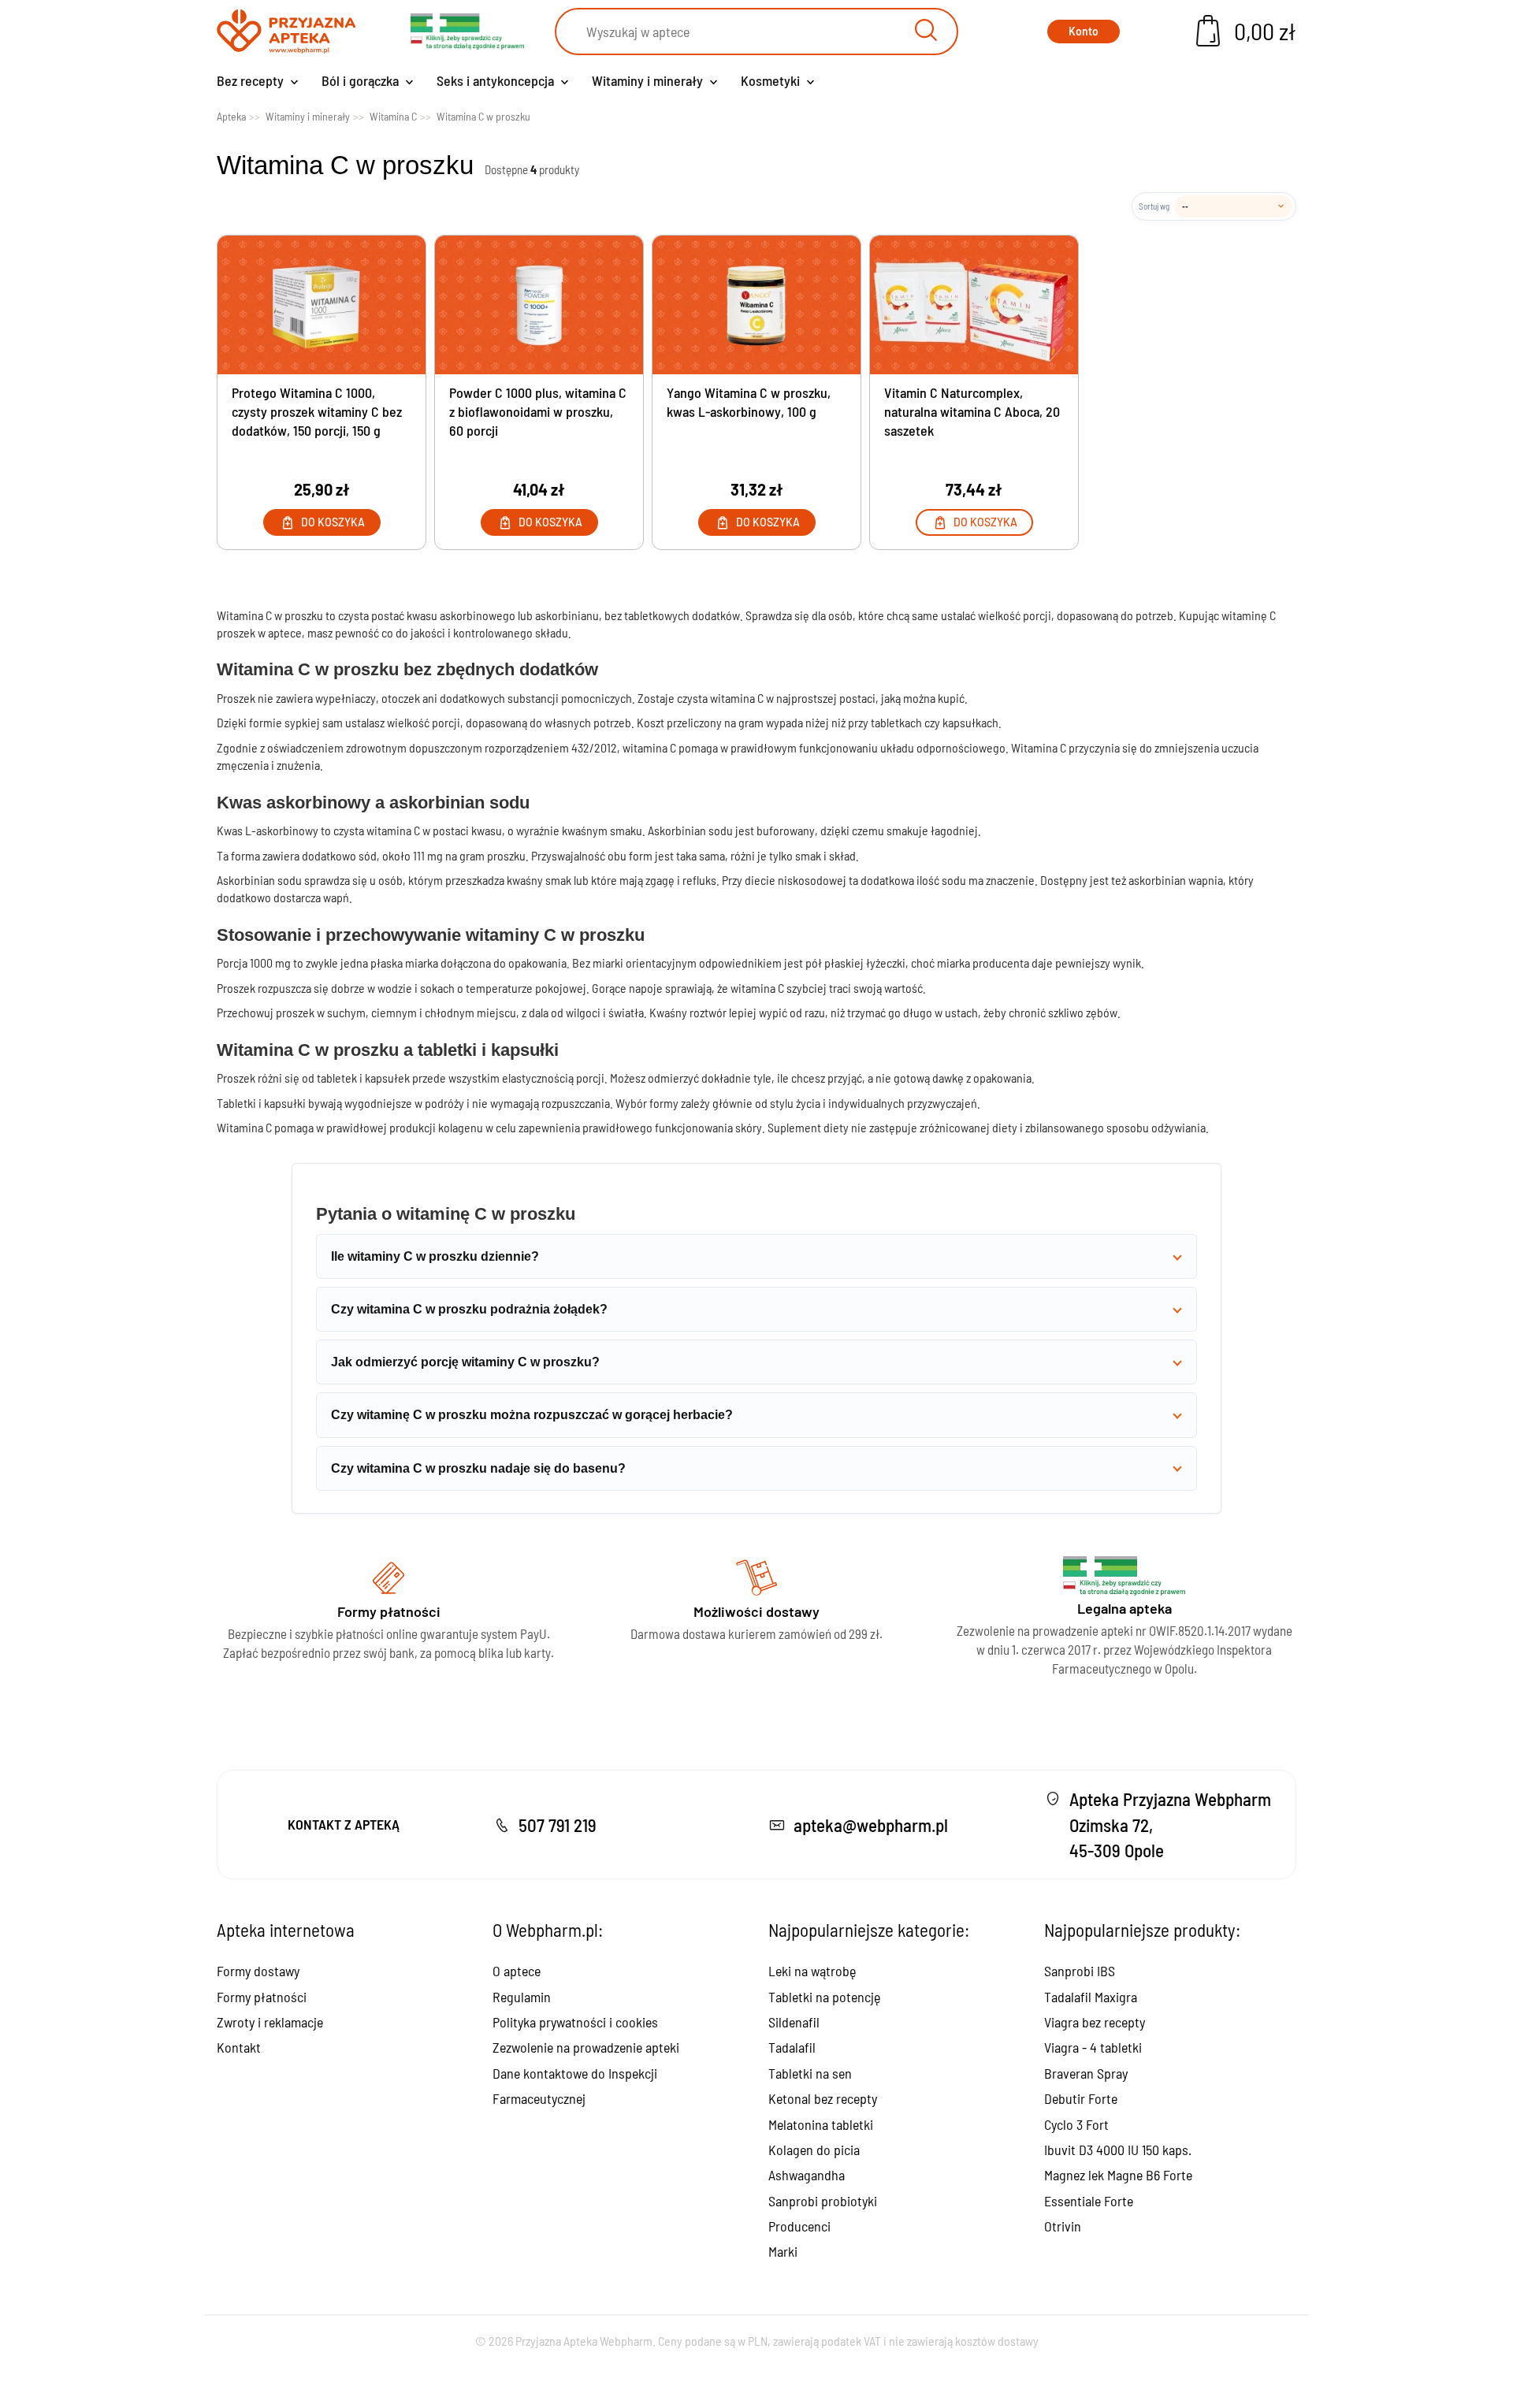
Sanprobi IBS (1080, 1971)
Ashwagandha (807, 2175)
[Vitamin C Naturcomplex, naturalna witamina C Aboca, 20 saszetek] (974, 305)
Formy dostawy (258, 1971)
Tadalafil (792, 2047)
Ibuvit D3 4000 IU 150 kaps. (1118, 2150)
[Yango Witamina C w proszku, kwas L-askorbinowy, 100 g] (756, 305)
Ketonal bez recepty (823, 2098)
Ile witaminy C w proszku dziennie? (435, 1256)
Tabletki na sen (810, 2073)
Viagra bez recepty (1095, 2022)
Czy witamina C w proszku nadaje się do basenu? (478, 1468)
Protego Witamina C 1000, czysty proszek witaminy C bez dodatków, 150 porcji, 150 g (317, 411)
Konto (1084, 31)
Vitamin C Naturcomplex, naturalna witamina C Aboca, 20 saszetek (972, 411)
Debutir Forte (1081, 2098)
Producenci (799, 2226)
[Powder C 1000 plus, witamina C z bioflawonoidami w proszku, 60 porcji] (539, 305)
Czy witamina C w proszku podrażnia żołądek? (469, 1309)
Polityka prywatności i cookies (575, 2022)
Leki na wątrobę (812, 1971)
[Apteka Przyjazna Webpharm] (286, 32)
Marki (783, 2251)
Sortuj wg (1154, 206)
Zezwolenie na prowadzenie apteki (586, 2047)
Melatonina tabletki (821, 2124)
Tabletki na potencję (824, 1997)
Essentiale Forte (1089, 2201)
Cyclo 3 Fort (1076, 2124)
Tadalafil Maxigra (1091, 1997)
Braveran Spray (1086, 2073)
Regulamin (522, 1997)
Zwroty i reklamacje (270, 2022)
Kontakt (239, 2047)
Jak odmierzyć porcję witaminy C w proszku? (465, 1362)
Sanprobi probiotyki (823, 2201)
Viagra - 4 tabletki (1093, 2047)
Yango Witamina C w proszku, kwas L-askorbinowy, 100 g (749, 402)
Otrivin (1063, 2226)
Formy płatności (262, 1997)
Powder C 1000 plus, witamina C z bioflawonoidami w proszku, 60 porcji (538, 411)
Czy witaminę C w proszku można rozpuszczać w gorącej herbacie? (532, 1415)
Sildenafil (794, 2022)
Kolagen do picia (814, 2150)
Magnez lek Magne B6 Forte (1118, 2175)
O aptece (517, 1971)
